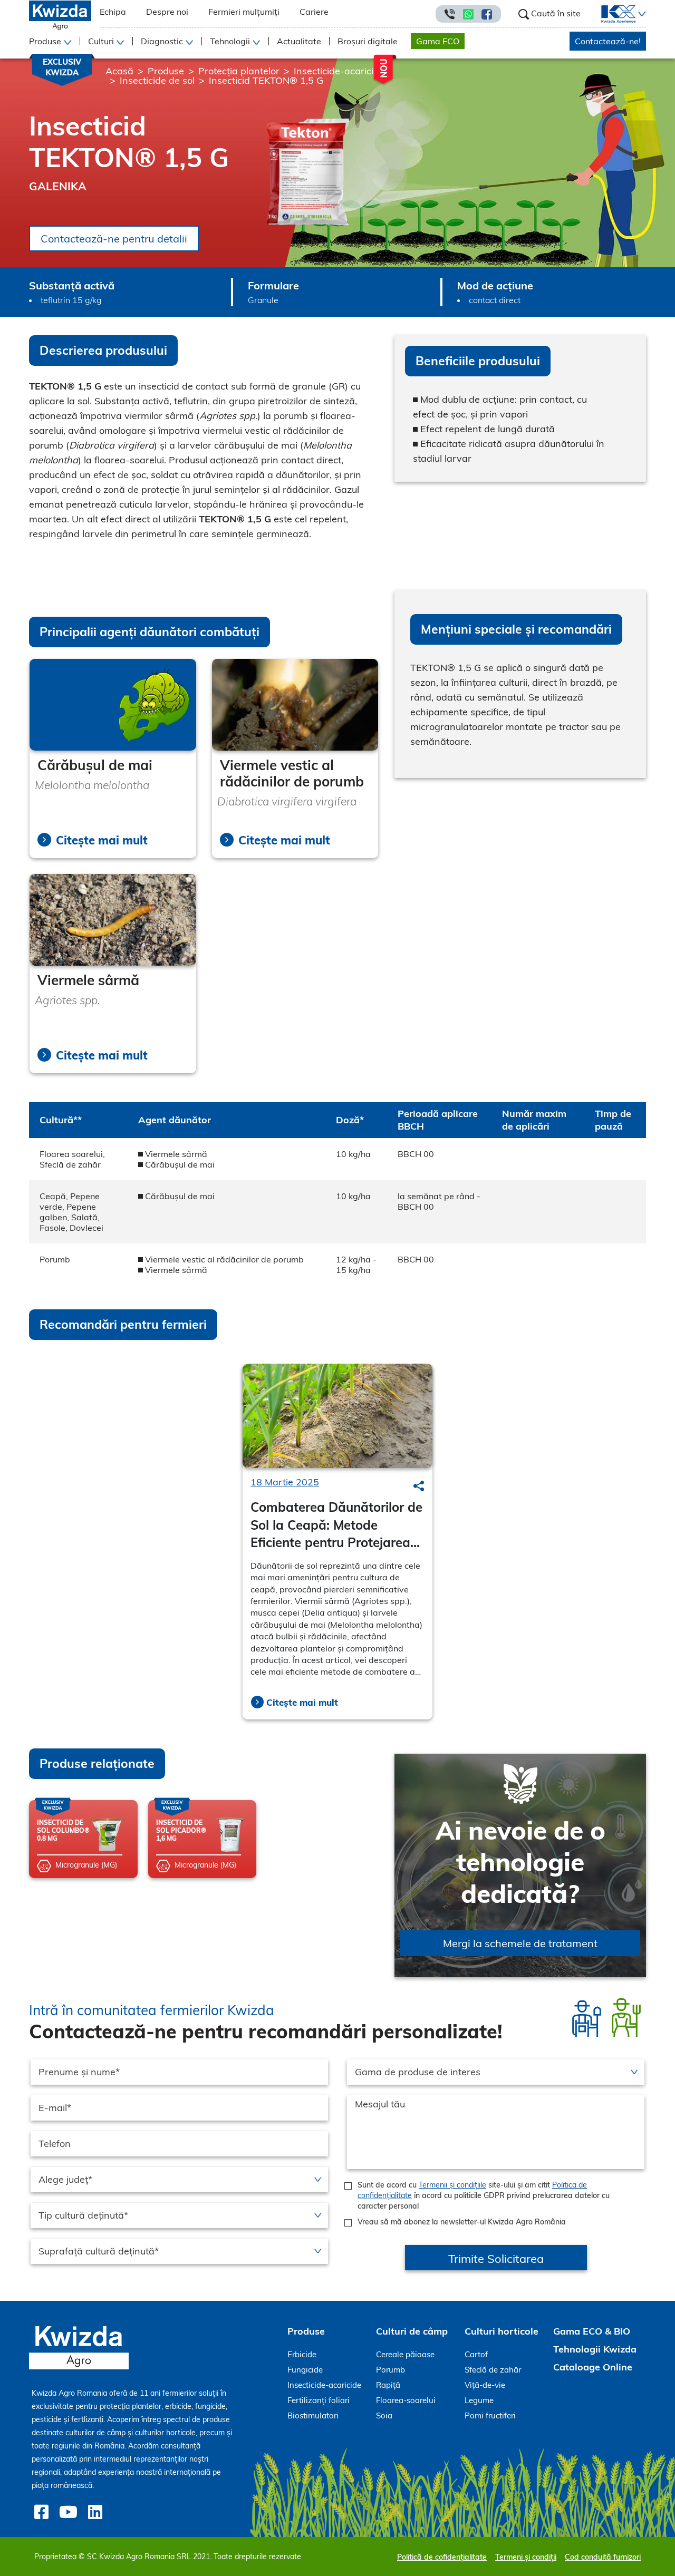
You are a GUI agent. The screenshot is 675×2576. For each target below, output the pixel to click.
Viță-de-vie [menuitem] (485, 2385)
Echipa (113, 12)
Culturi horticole (502, 2331)
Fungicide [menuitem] (305, 2370)
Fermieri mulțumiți (244, 12)
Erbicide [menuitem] (302, 2354)
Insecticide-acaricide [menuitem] (324, 2385)
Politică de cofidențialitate (442, 2557)
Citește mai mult (102, 840)
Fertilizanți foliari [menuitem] (319, 2400)
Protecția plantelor (239, 71)
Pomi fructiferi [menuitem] (490, 2415)
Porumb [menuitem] (390, 2370)
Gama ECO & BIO (592, 2331)
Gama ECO (438, 41)
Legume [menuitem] (479, 2400)
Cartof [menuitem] (476, 2354)
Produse (166, 71)
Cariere (314, 12)
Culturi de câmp (412, 2331)
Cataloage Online (593, 2367)
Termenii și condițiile (452, 2185)
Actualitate (299, 41)
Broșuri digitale (368, 41)
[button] (641, 14)
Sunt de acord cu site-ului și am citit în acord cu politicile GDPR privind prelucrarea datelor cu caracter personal (484, 2195)
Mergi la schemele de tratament (520, 1943)
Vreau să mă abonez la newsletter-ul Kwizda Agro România (462, 2222)
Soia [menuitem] (384, 2415)
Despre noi (167, 12)
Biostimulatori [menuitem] (313, 2415)
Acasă (119, 71)
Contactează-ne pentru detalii (114, 239)
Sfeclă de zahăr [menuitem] (493, 2370)
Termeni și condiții (526, 2557)
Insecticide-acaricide (339, 71)
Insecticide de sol (157, 80)
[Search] (419, 1486)
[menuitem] (612, 14)
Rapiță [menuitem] (388, 2385)
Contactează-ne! (608, 41)
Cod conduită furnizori (603, 2557)
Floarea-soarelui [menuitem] (406, 2400)
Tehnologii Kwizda (595, 2349)
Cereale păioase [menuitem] (405, 2354)
